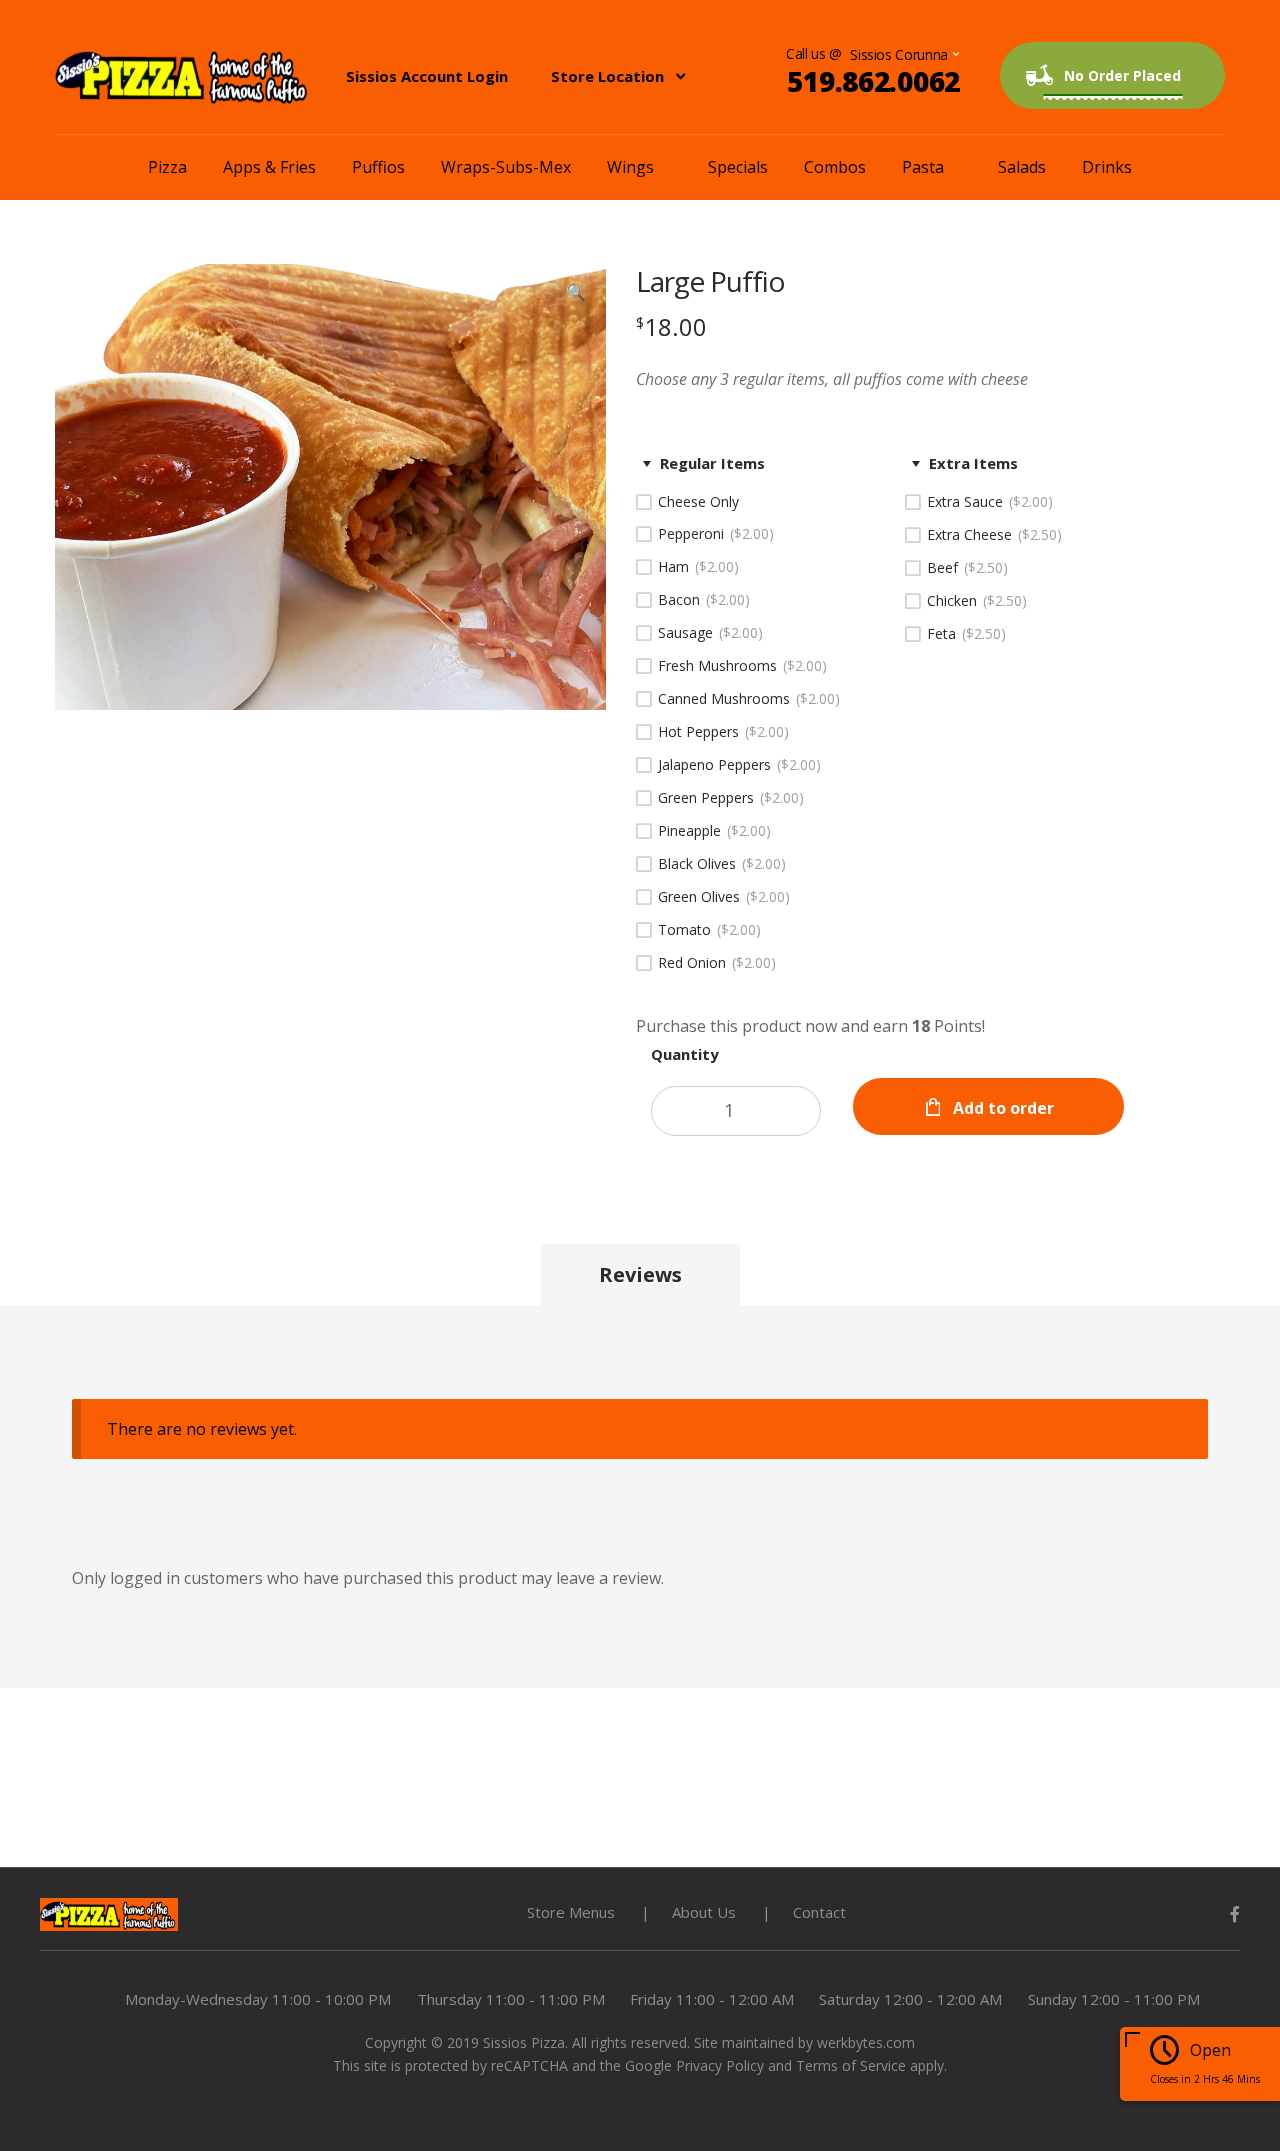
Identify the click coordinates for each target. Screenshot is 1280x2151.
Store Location (607, 76)
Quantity (685, 1054)
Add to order (1003, 1108)
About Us (704, 1912)
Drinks (1107, 167)
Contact (819, 1912)
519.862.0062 (873, 81)
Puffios (378, 167)
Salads (1022, 167)
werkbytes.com (866, 2042)
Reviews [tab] (640, 1274)
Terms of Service (851, 2065)
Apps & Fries (269, 167)
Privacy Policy (720, 2065)
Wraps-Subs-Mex (506, 167)
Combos (835, 167)
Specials (738, 167)
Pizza (167, 167)
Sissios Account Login (427, 76)
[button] (576, 294)
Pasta (923, 167)
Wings (630, 167)
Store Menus (571, 1912)
